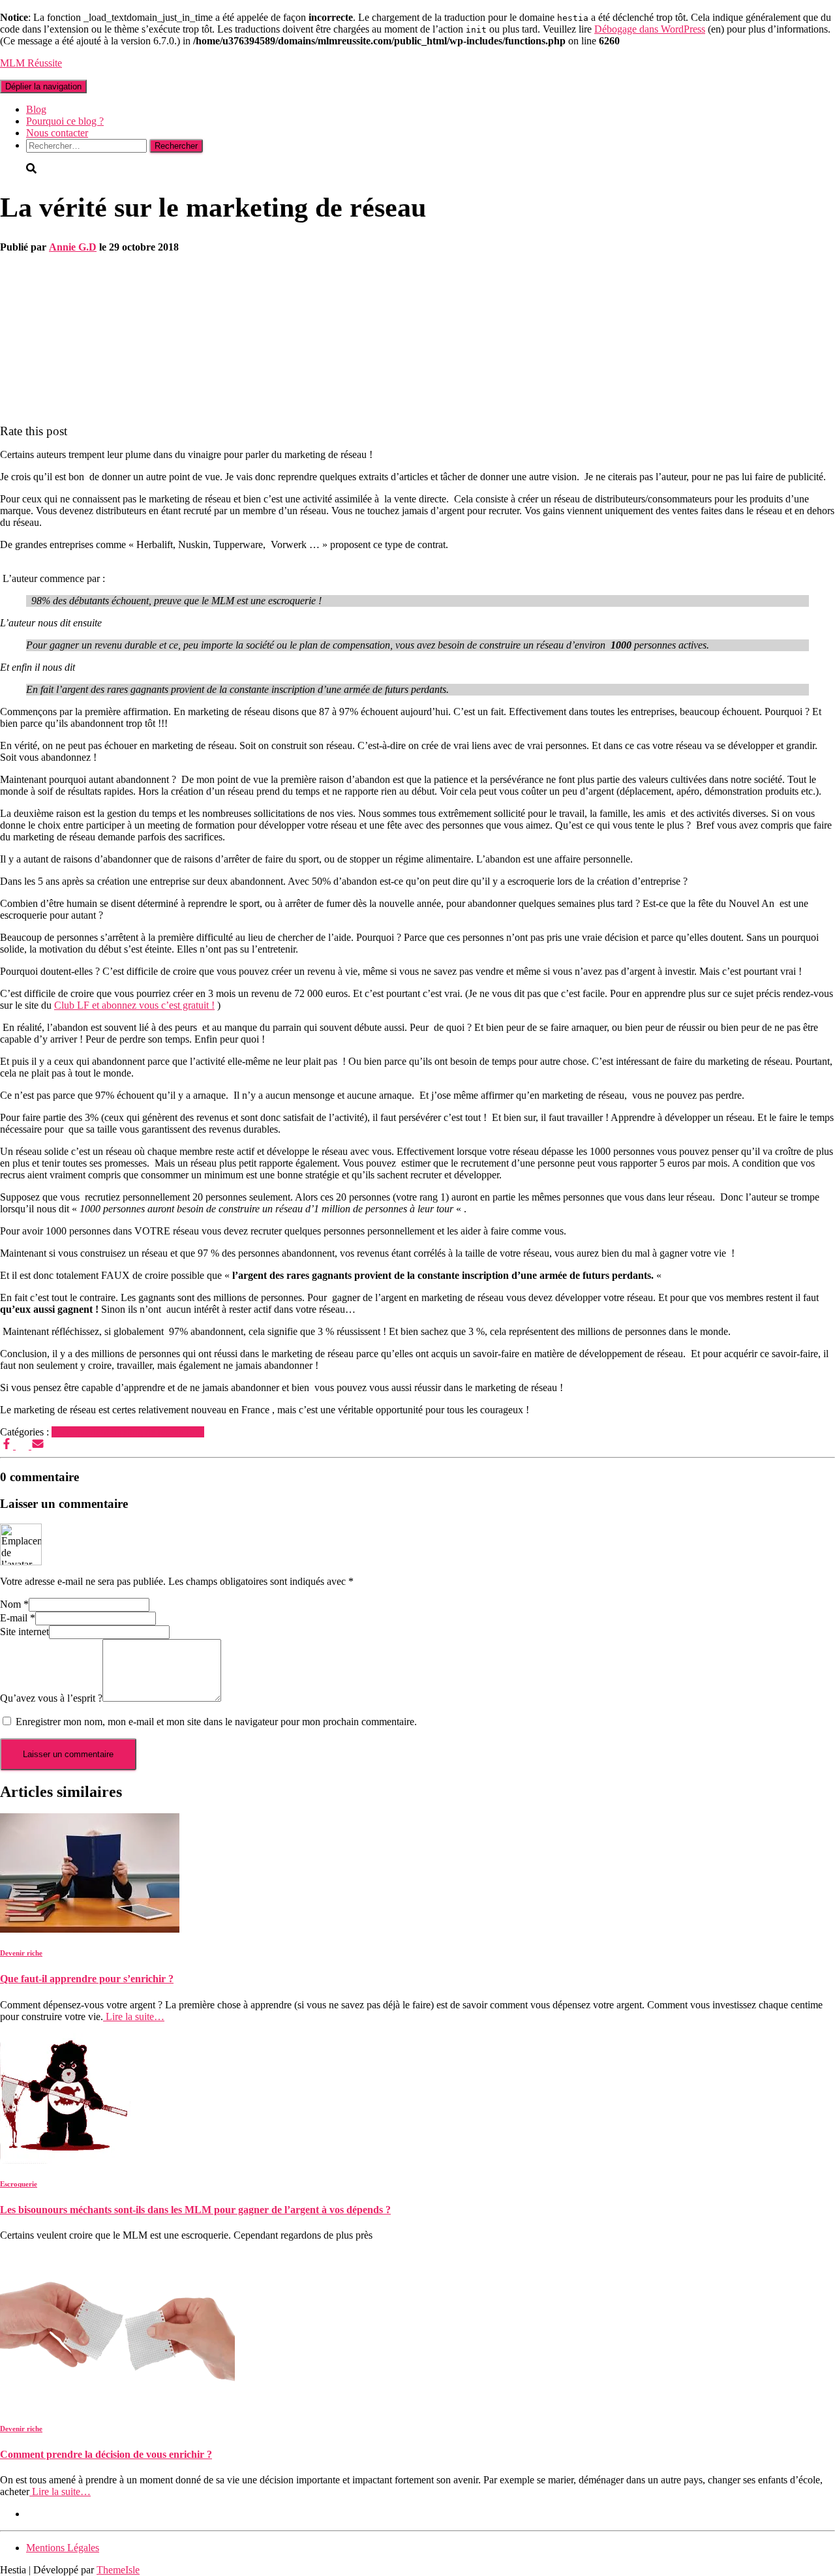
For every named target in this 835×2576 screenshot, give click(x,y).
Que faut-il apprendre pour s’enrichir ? (87, 1979)
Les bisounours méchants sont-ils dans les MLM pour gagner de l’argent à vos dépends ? (195, 2210)
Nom (14, 1604)
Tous (194, 1432)
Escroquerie (76, 1432)
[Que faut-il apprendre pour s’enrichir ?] (90, 1929)
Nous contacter (57, 133)
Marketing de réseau (142, 1432)
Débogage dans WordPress (650, 29)
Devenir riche (21, 1953)
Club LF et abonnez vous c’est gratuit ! (134, 1005)
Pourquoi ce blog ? (65, 121)
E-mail (18, 1618)
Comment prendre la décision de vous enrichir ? (106, 2454)
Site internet (24, 1632)
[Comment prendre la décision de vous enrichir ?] (117, 2405)
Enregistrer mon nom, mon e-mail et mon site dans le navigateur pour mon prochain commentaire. (216, 1722)
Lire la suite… (134, 2016)
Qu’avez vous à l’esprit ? (51, 1698)
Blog (36, 109)
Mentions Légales (63, 2548)
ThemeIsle (118, 2570)
